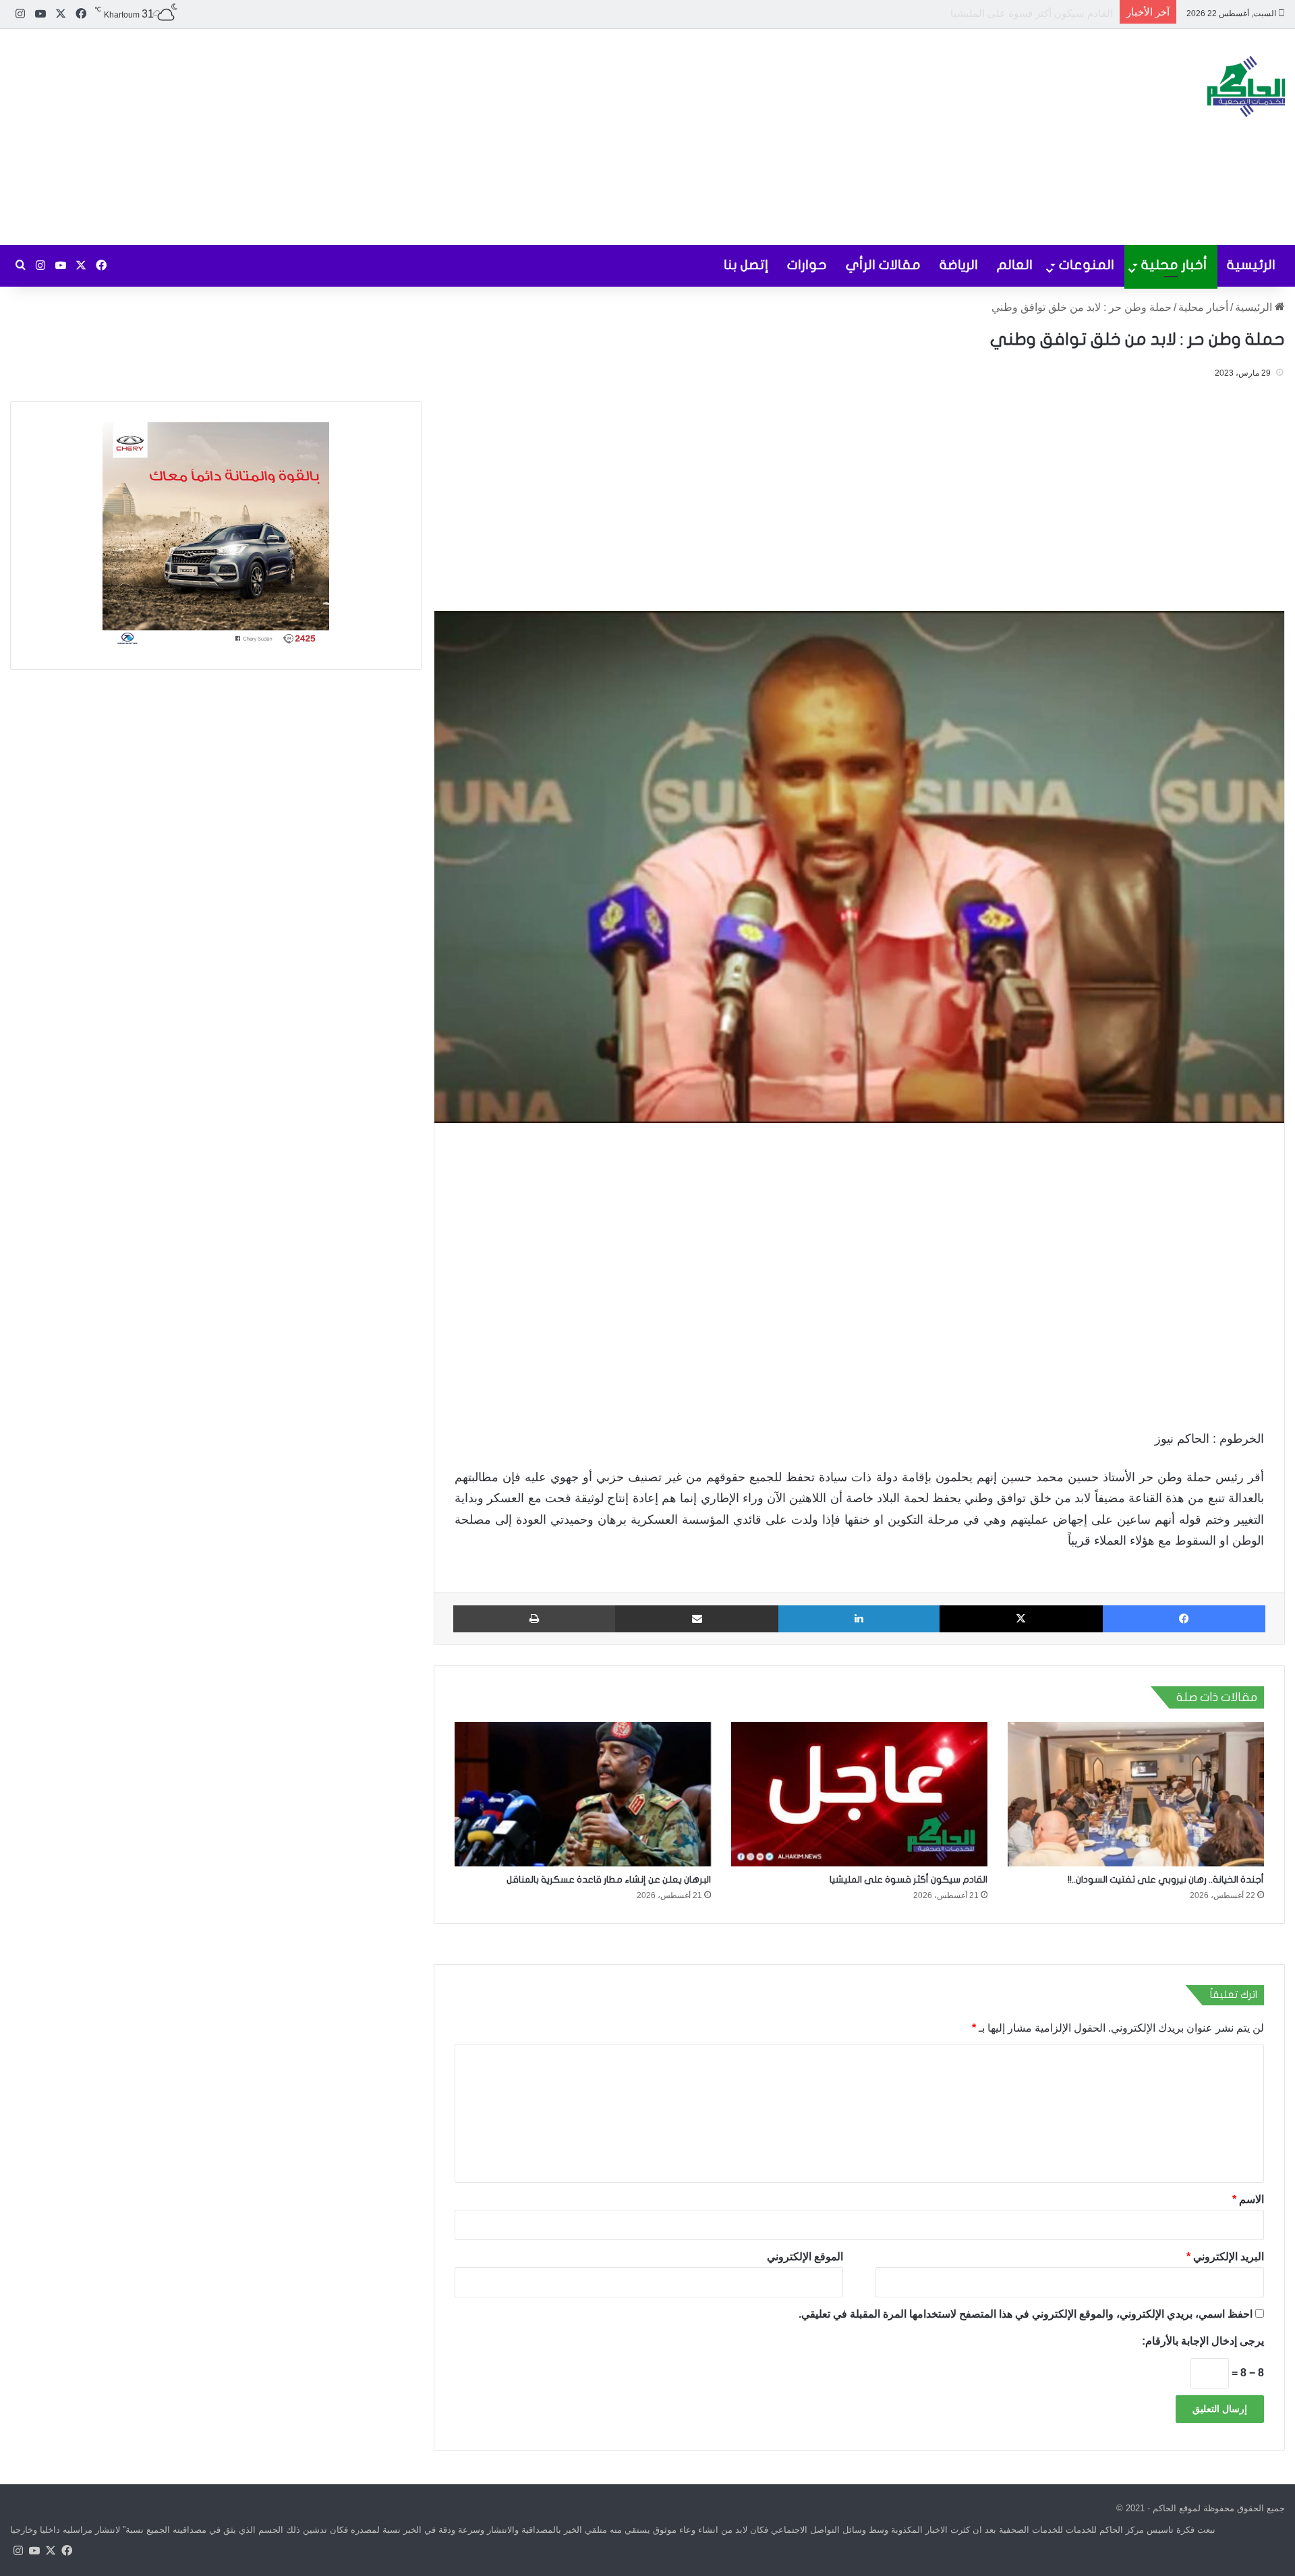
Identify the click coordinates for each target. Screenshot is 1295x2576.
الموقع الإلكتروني (805, 2257)
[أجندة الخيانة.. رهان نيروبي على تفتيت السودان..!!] (1136, 1794)
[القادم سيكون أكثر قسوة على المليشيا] (859, 1794)
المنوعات (1087, 265)
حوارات (807, 265)
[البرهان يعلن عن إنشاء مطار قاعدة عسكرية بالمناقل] (583, 1794)
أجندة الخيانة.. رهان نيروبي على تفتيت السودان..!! (1166, 1880)
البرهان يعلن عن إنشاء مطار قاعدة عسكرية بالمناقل (1004, 13)
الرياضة (959, 265)
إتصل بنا (746, 265)
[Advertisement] (432, 137)
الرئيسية (1251, 265)
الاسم (1248, 2199)
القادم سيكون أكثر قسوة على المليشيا (909, 1880)
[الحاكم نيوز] (1246, 86)
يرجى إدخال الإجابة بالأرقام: (1203, 2341)
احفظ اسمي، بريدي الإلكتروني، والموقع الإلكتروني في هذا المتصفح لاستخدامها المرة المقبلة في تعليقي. (1026, 2314)
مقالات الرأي (883, 265)
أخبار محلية (1174, 265)
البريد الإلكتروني (1225, 2257)
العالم (1015, 265)
